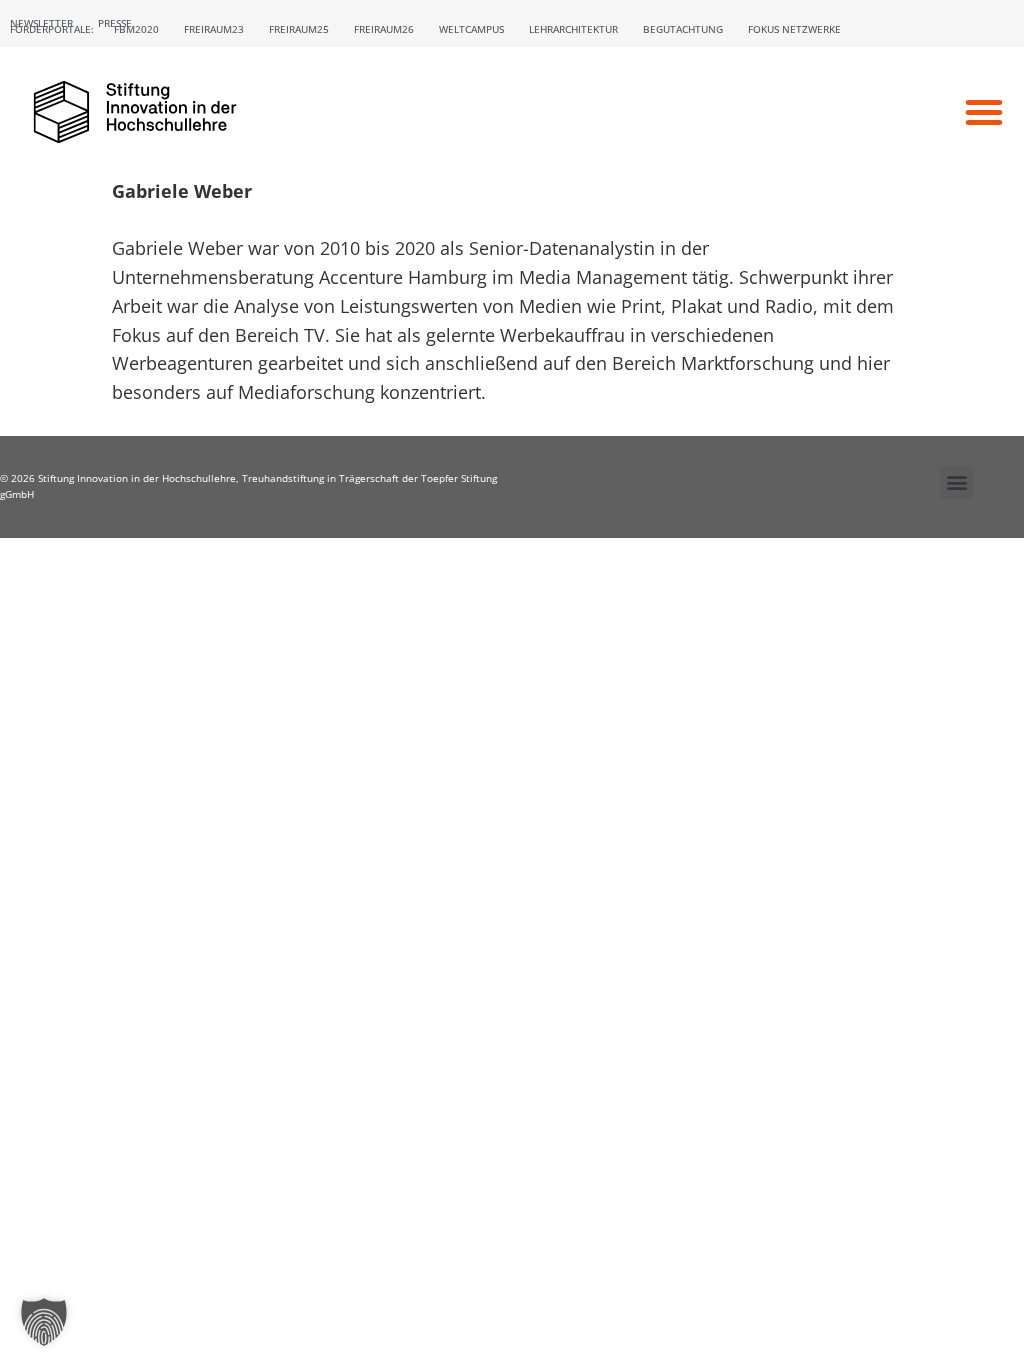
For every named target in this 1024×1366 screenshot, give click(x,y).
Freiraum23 (214, 29)
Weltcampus (471, 29)
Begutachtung (683, 29)
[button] (984, 112)
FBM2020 (136, 29)
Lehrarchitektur (573, 29)
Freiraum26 (384, 29)
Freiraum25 (299, 29)
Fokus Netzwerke (794, 29)
